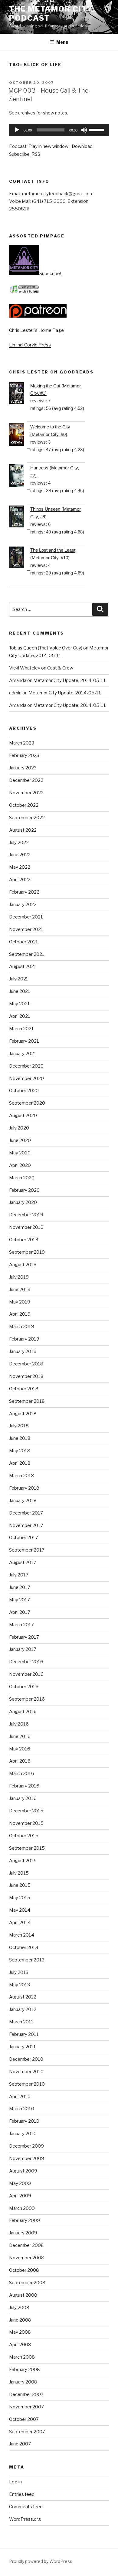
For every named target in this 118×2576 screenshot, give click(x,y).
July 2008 (19, 2308)
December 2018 (26, 1364)
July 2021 (19, 979)
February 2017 (24, 1637)
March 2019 (22, 1327)
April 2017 (20, 1612)
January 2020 (23, 1202)
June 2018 (20, 1438)
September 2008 (27, 2283)
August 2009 (23, 2171)
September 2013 (27, 1960)
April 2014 (20, 1923)
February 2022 (24, 892)
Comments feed (26, 2507)
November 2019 (26, 1227)
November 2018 (26, 1376)
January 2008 (23, 2382)
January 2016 (23, 1798)
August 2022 (23, 830)
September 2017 (27, 1550)
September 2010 (27, 2084)
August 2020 (23, 1116)
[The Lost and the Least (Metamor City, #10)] (20, 559)
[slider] (97, 129)
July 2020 (19, 1128)
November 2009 (27, 2159)
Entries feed (22, 2494)
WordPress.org (25, 2519)
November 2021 (26, 929)
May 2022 (20, 867)
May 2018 (20, 1451)
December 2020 (26, 1066)
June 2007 (20, 2444)
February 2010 (24, 2121)
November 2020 (26, 1078)
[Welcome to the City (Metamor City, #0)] (20, 436)
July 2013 (19, 1972)
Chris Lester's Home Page (36, 330)
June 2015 (20, 1885)
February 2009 (25, 2220)
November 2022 (26, 793)
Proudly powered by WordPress (41, 2561)
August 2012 (23, 1997)
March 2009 (22, 2208)
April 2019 (20, 1314)
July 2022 (19, 843)
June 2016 (20, 1736)
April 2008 (20, 2345)
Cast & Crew (60, 668)
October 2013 (24, 1947)
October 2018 (24, 1389)
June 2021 (20, 991)
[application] (59, 130)
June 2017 (20, 1587)
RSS (36, 154)
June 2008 (20, 2320)
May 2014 (20, 1910)
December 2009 (26, 2146)
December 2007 (26, 2394)
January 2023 (23, 768)
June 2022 (20, 855)
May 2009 (20, 2183)
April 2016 (20, 1761)
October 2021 (24, 942)
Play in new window (48, 146)
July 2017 (19, 1575)
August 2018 (23, 1414)
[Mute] (84, 130)
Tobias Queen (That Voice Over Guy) (46, 648)
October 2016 (24, 1687)
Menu (62, 42)
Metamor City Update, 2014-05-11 (70, 680)
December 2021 (26, 917)
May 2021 (20, 1004)
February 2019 (24, 1339)
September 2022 (27, 818)
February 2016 (24, 1786)
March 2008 (22, 2357)
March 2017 (21, 1625)
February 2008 (25, 2370)
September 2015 (27, 1848)
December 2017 (26, 1513)
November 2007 (26, 2407)
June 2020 (20, 1140)
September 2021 (27, 954)
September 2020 (27, 1103)
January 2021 (23, 1054)
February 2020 (24, 1190)
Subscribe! (50, 274)
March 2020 (22, 1178)
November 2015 (26, 1823)
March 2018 (22, 1476)
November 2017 (26, 1525)
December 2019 (26, 1215)
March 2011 (21, 2022)
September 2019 (27, 1252)
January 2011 (23, 2047)
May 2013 (20, 1985)
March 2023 (22, 743)
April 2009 (20, 2196)
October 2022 (24, 805)
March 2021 (21, 1029)
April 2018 (20, 1463)
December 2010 (26, 2059)
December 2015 (26, 1811)
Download (82, 146)
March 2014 (22, 1935)
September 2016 (27, 1699)
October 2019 (24, 1240)
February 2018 (24, 1488)
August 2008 (23, 2295)
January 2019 (23, 1351)
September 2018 (27, 1401)
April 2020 (20, 1165)
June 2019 (20, 1290)
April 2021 (20, 1016)
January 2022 (23, 905)
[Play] (17, 130)
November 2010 (26, 2072)
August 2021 (23, 966)
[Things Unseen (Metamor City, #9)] (20, 518)
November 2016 (26, 1674)
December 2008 (26, 2245)
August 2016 (23, 1712)
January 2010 (23, 2134)
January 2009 (23, 2233)
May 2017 (20, 1600)
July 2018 (19, 1426)
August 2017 (23, 1562)
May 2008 (20, 2332)
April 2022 (20, 880)
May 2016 (20, 1749)
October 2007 (24, 2419)
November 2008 (27, 2258)
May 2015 (20, 1898)
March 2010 (22, 2109)
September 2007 (27, 2432)
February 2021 (24, 1041)
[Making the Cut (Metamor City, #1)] (20, 394)
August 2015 (23, 1861)
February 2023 (24, 755)
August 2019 (23, 1265)
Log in (15, 2482)
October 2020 (24, 1091)
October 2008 (24, 2270)
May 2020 (20, 1153)
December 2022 (26, 780)
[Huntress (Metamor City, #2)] (20, 477)
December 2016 (26, 1662)
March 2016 (22, 1774)
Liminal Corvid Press (30, 345)
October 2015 (24, 1836)
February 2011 (24, 2034)
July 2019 (19, 1277)
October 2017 (24, 1538)
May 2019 (20, 1302)
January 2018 (23, 1501)
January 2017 (23, 1649)
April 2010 (20, 2097)
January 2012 (23, 2009)
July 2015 (19, 1873)
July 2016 (19, 1724)
